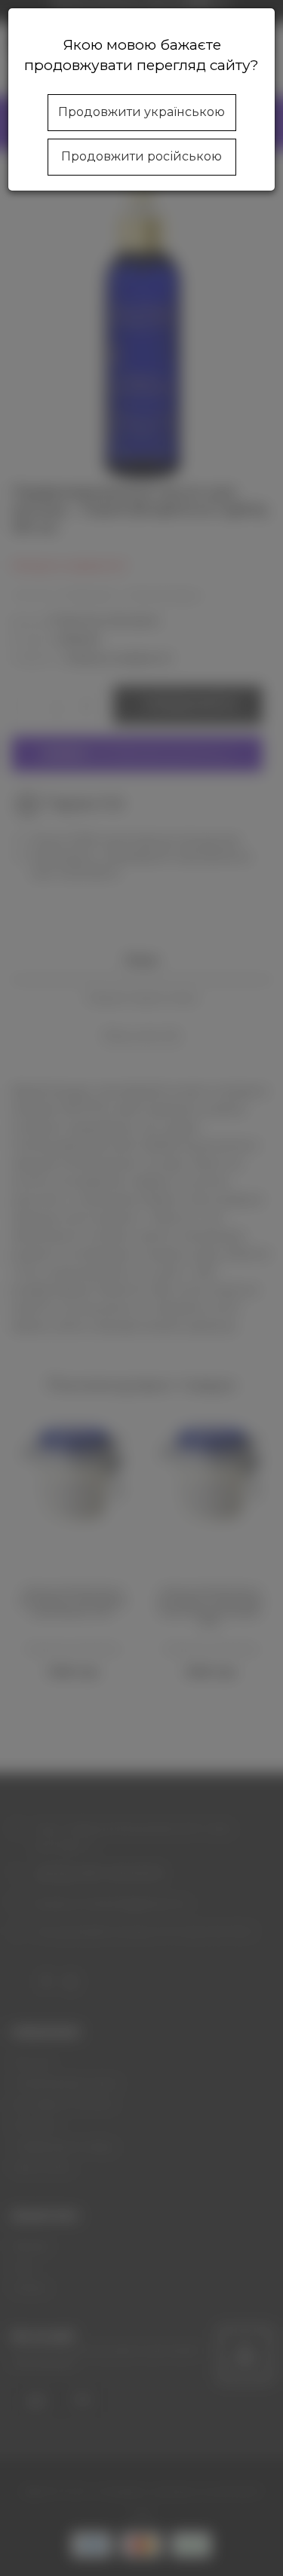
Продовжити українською (141, 112)
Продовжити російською (141, 156)
